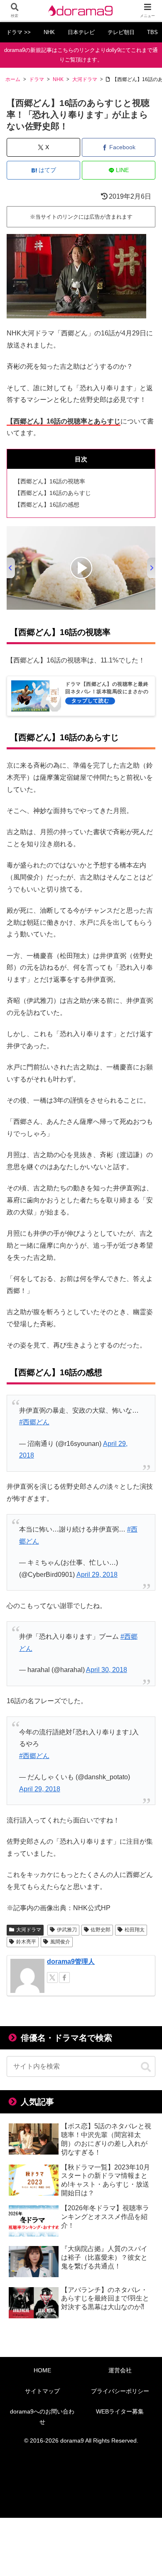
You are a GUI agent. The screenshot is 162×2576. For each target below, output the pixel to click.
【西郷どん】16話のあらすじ (53, 493)
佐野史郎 (101, 1930)
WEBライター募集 (120, 2411)
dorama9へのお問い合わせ (42, 2417)
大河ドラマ (29, 1930)
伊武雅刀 (67, 1930)
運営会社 (120, 2370)
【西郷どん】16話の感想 (47, 505)
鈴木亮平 (26, 1942)
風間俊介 (60, 1942)
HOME (42, 2370)
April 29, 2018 (97, 1575)
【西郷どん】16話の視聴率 (50, 481)
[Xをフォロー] (52, 1978)
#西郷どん (34, 1422)
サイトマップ (42, 2391)
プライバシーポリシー (120, 2391)
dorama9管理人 (71, 1962)
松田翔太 (135, 1930)
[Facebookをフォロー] (64, 1978)
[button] (146, 2067)
